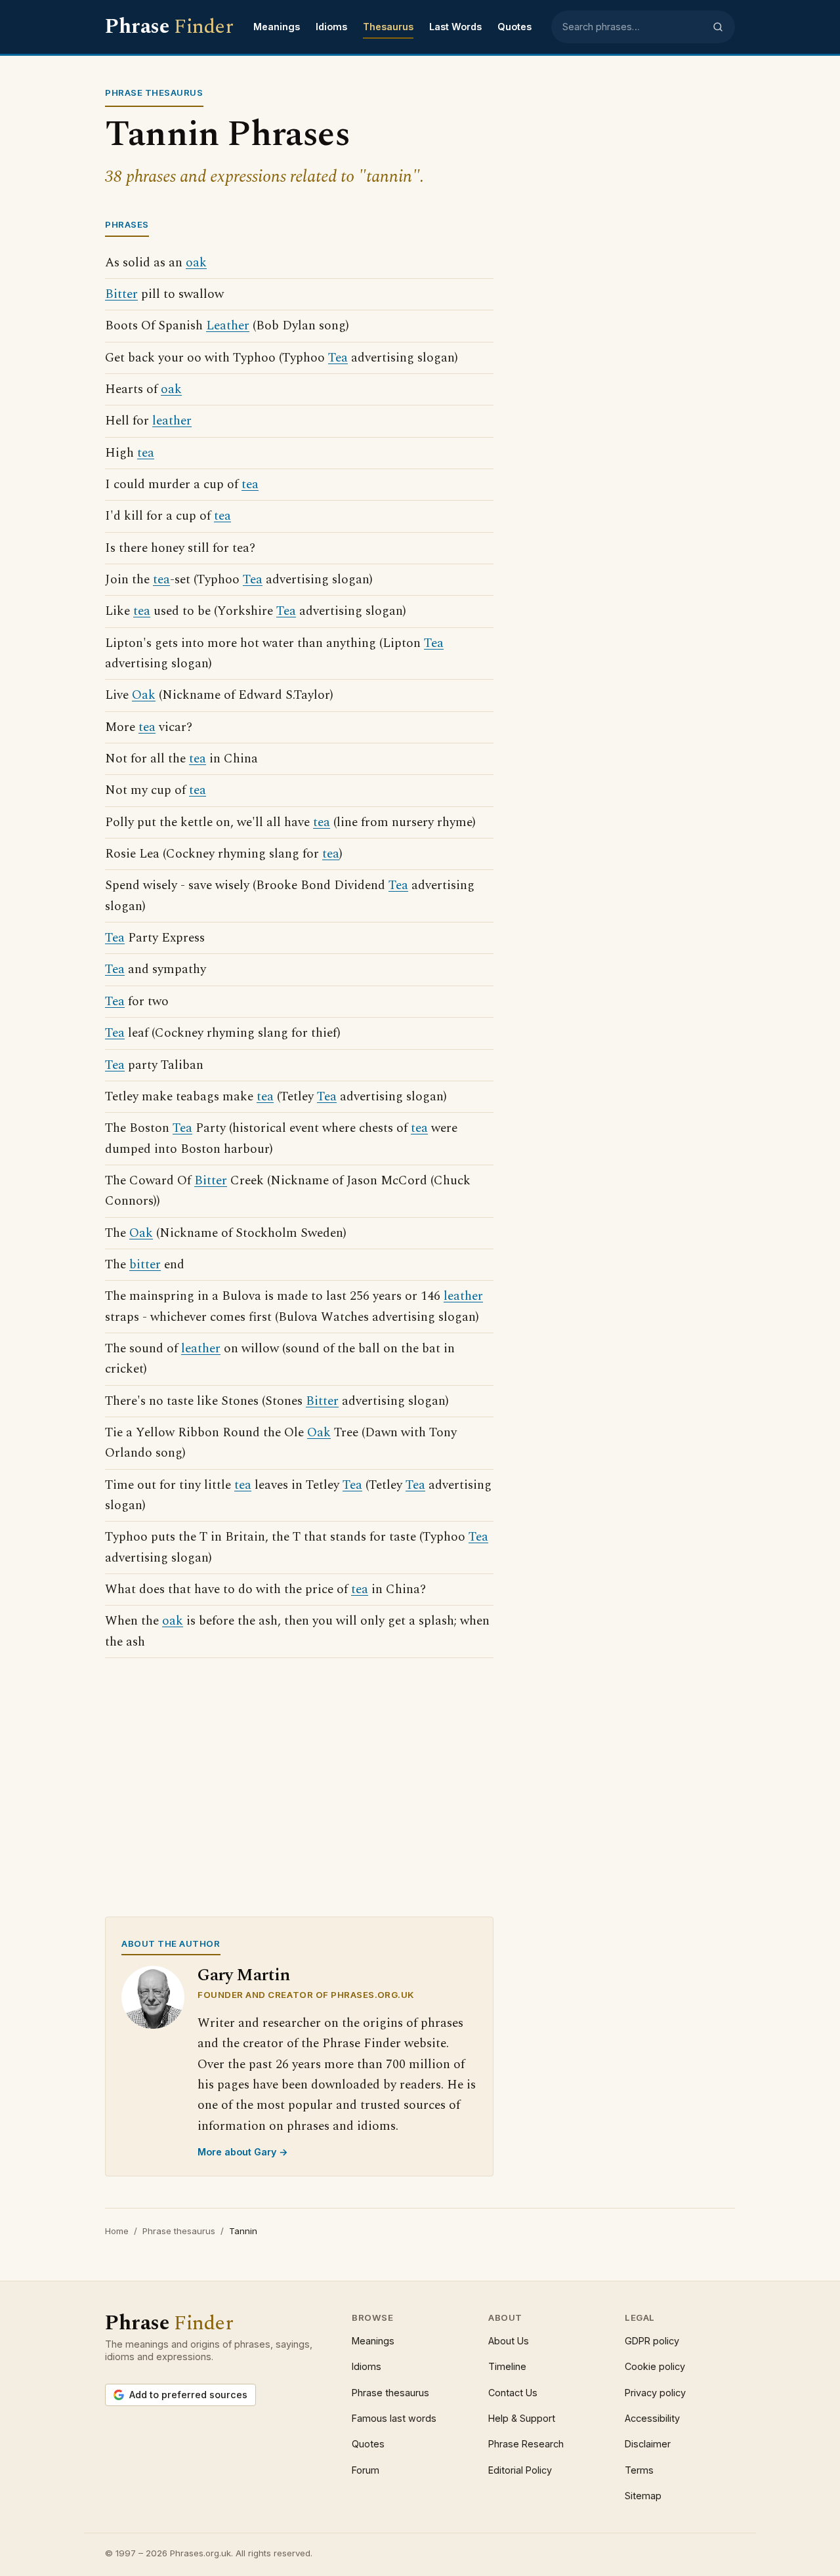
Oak (144, 695)
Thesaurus (388, 27)
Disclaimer (648, 2444)
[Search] (718, 27)
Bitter (121, 294)
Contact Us (513, 2393)
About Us (509, 2341)
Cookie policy (655, 2366)
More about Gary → (243, 2152)
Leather (228, 326)
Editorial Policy (520, 2470)
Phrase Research (526, 2444)
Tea (338, 358)
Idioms (331, 27)
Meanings (277, 27)
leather (172, 421)
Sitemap (643, 2496)
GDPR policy (652, 2341)
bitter (145, 1265)
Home (117, 2231)
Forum (366, 2470)
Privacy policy (655, 2393)
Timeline (507, 2366)
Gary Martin (244, 1975)
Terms (639, 2470)
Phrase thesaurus (179, 2231)
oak (196, 263)
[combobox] (633, 27)
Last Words (455, 27)
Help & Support (522, 2418)
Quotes (514, 27)
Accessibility (652, 2418)
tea (146, 453)
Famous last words (394, 2418)
